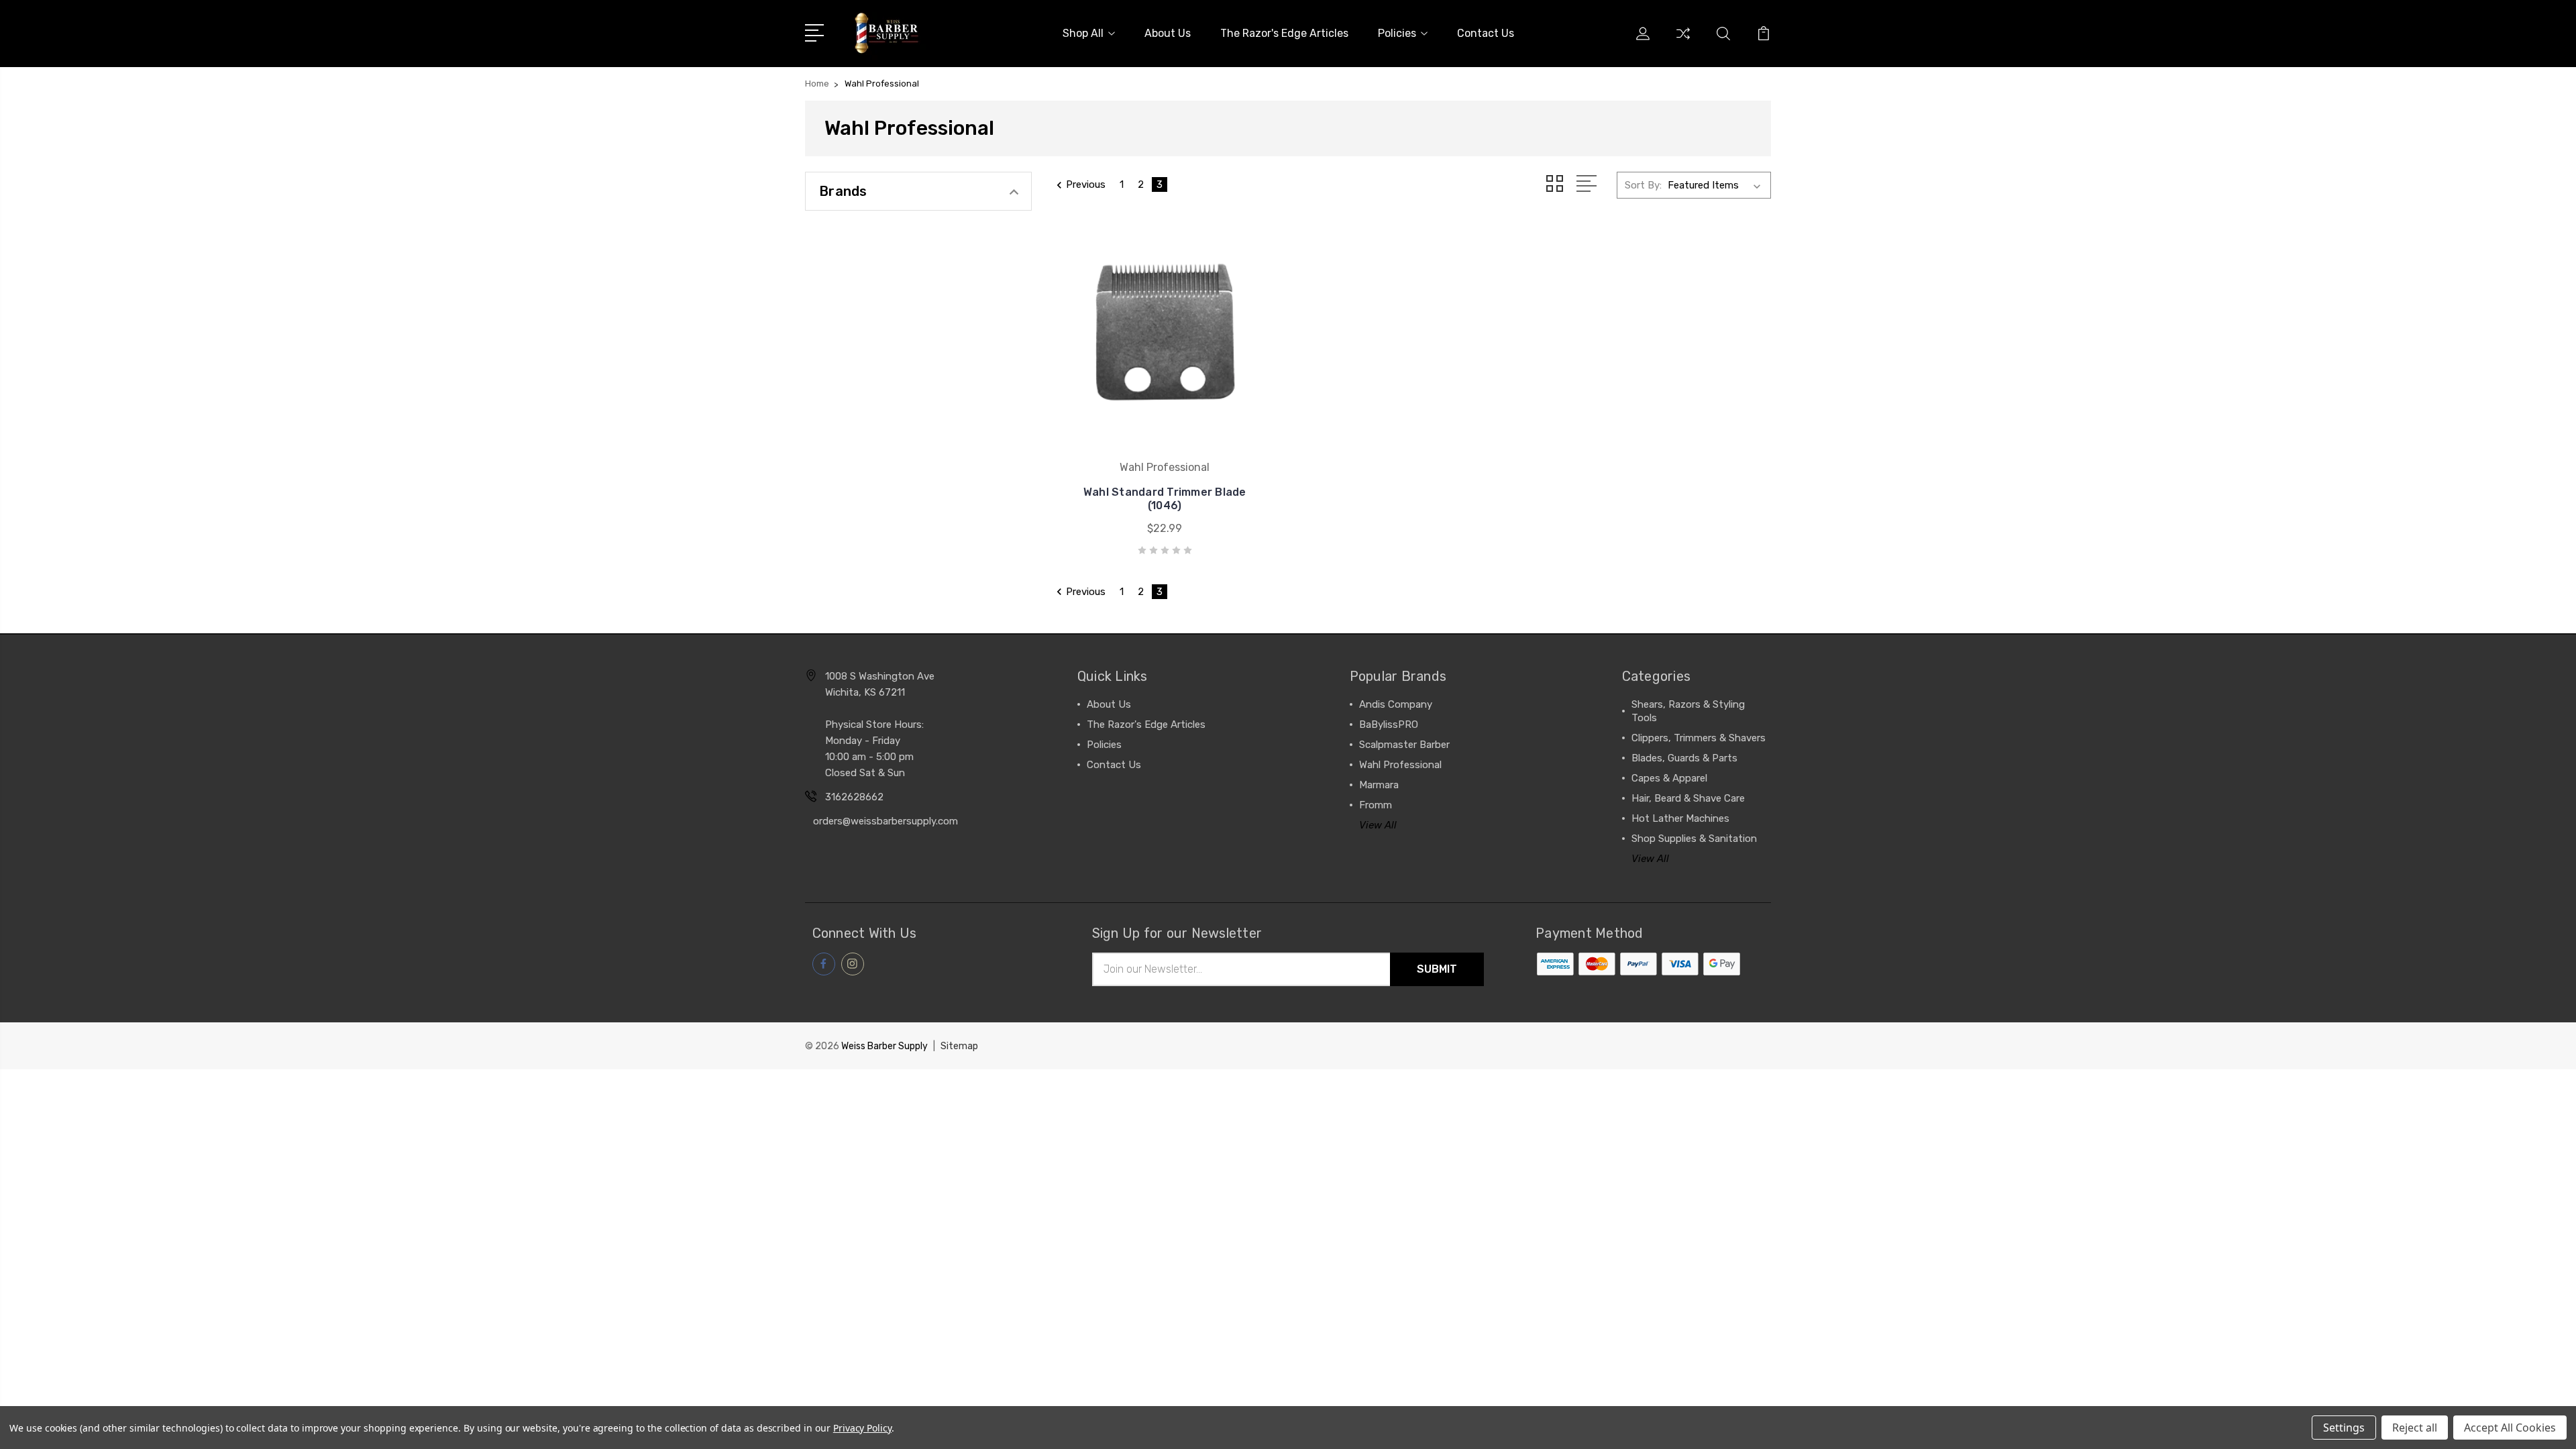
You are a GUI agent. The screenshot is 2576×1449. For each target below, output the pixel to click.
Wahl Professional (1400, 765)
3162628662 (854, 797)
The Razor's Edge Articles (1284, 33)
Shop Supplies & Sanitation (1694, 839)
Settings (2344, 1428)
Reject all (2415, 1428)
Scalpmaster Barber (1404, 745)
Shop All (1083, 33)
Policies (1397, 33)
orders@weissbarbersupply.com (885, 821)
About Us (1168, 33)
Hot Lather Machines (1680, 818)
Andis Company (1396, 704)
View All (1378, 825)
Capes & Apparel (1669, 778)
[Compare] (1683, 42)
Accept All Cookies (2510, 1428)
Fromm (1376, 805)
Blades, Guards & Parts (1684, 758)
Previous (1086, 184)
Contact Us (1486, 33)
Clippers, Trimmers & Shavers (1699, 738)
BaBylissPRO (1389, 724)
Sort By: (1643, 185)
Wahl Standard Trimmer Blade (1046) (1165, 499)
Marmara (1379, 785)
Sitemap (959, 1046)
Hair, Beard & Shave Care (1688, 798)
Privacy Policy (862, 1428)
